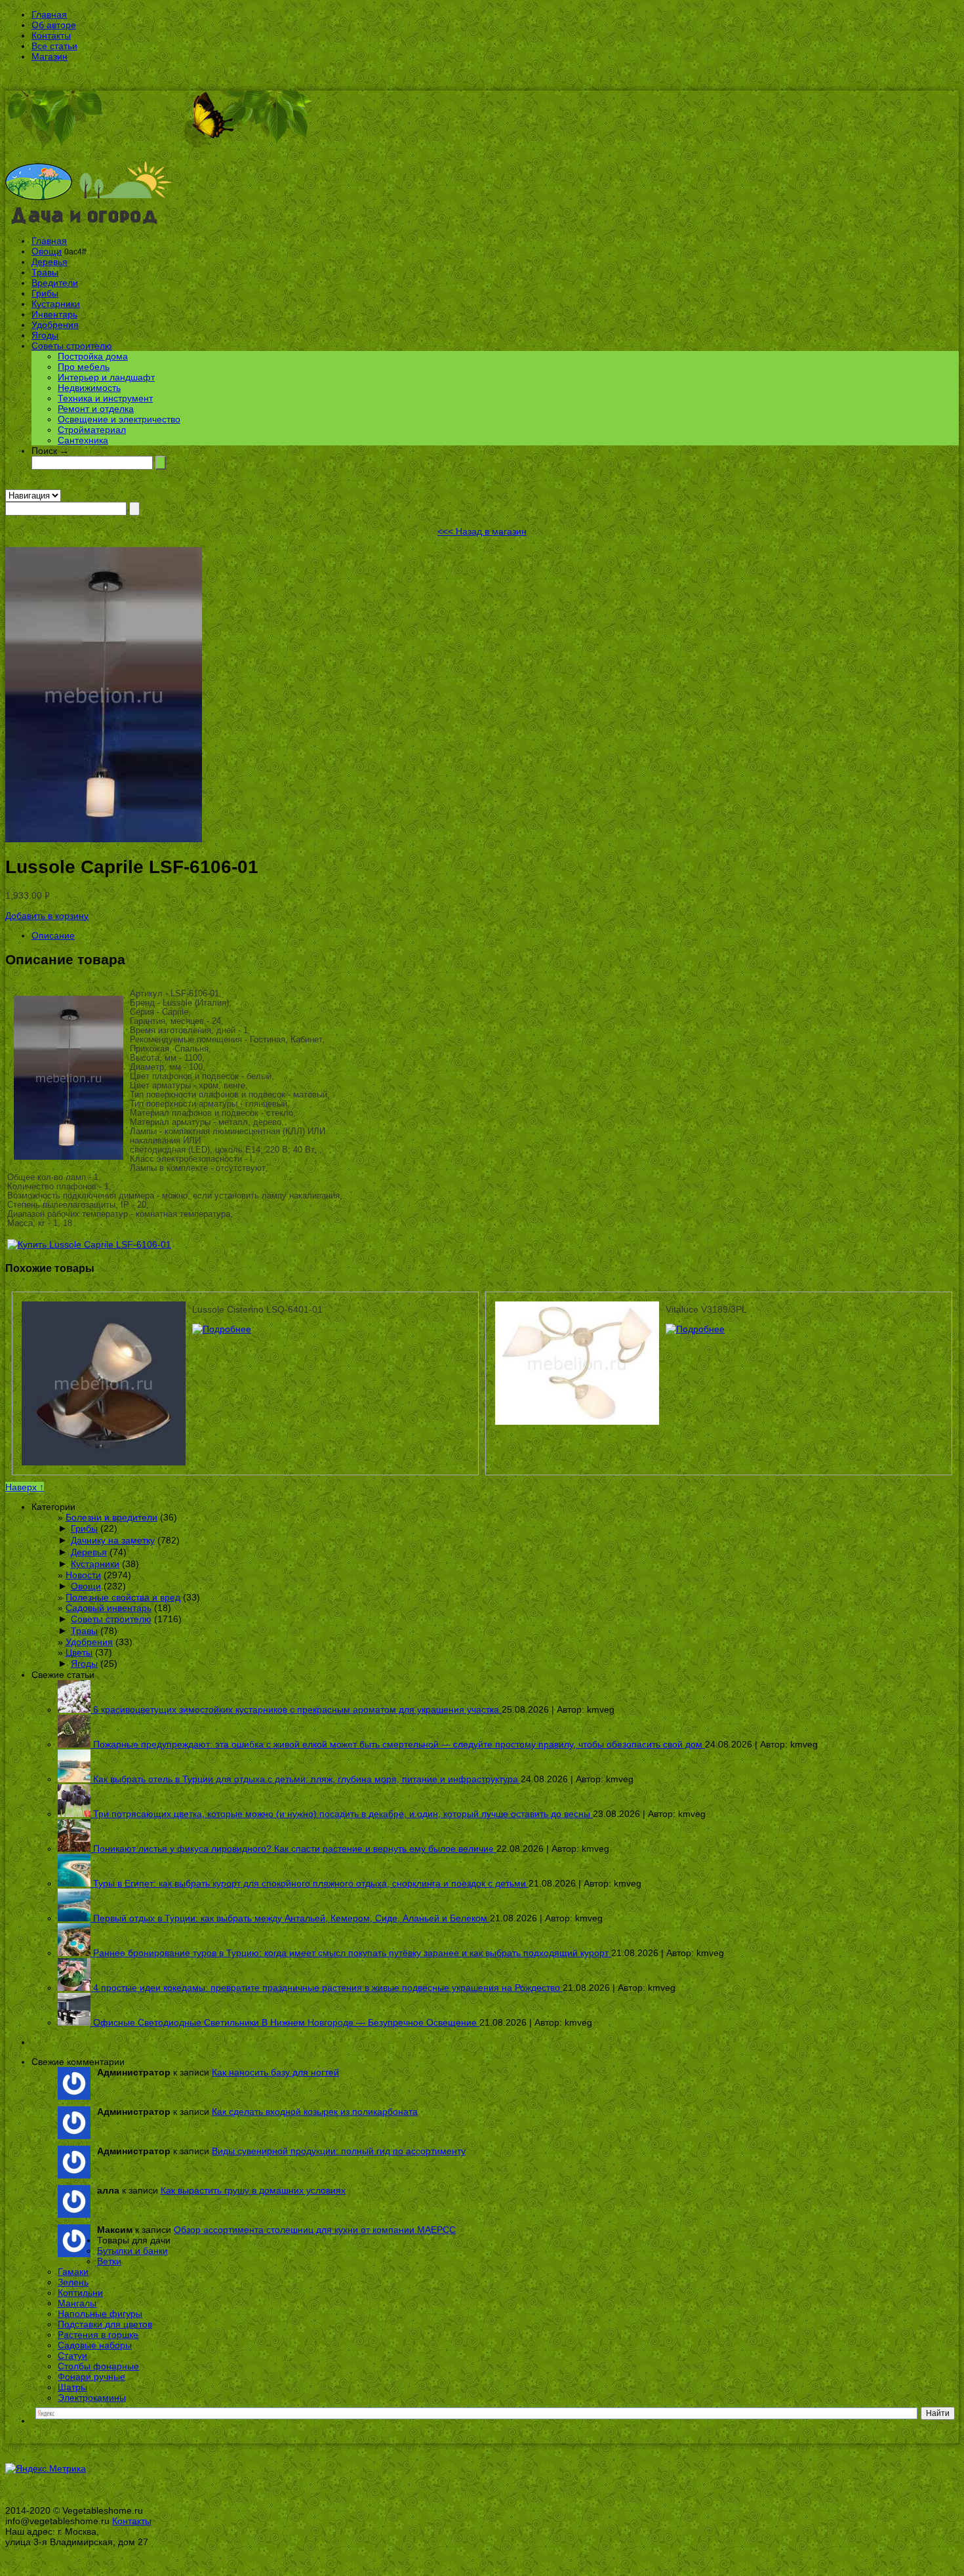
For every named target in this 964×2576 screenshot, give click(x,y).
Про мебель (84, 367)
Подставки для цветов (105, 2324)
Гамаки (73, 2272)
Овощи (47, 251)
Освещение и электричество (119, 419)
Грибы (45, 293)
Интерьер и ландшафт (106, 377)
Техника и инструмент (105, 398)
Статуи (72, 2356)
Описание (53, 935)
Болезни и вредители (111, 1517)
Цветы (79, 1652)
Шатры (72, 2387)
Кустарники (56, 304)
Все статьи (54, 46)
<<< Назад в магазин (482, 531)
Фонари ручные (91, 2377)
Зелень (73, 2282)
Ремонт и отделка (96, 409)
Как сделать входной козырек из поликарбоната (315, 2112)
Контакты (51, 35)
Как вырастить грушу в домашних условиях (253, 2190)
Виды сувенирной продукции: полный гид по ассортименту (339, 2151)
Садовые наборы (95, 2345)
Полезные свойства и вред (123, 1597)
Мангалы (77, 2303)
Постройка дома (93, 356)
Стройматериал (92, 430)
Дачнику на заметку (113, 1540)
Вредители (55, 283)
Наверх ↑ (25, 1487)
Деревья (50, 262)
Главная (49, 14)
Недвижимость (89, 388)
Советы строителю (72, 346)
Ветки (109, 2261)
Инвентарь (54, 314)
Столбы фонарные (98, 2366)
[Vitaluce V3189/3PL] (695, 1329)
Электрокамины (92, 2398)
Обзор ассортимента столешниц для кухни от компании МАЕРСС (315, 2230)
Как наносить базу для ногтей (275, 2072)
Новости (83, 1575)
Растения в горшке (98, 2335)
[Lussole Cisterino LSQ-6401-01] (222, 1329)
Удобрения (55, 325)
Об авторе (54, 25)
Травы (45, 272)
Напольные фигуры (100, 2314)
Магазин (50, 56)
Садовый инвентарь (109, 1608)
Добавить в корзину (47, 916)
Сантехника (83, 440)
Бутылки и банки (132, 2251)
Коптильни (80, 2293)
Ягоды (45, 335)
